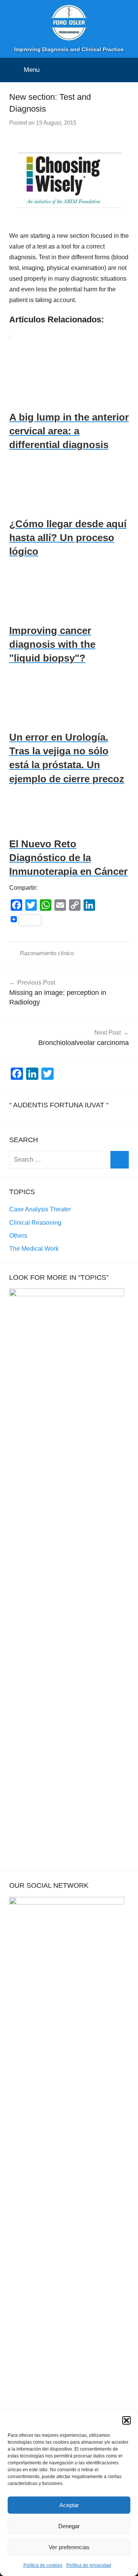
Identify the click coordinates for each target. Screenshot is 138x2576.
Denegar (69, 2526)
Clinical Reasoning (35, 1223)
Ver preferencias (69, 2547)
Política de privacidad (89, 2565)
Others (18, 1236)
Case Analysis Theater (40, 1209)
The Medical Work (34, 1249)
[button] (127, 2420)
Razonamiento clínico (47, 953)
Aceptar (69, 2505)
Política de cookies (43, 2565)
